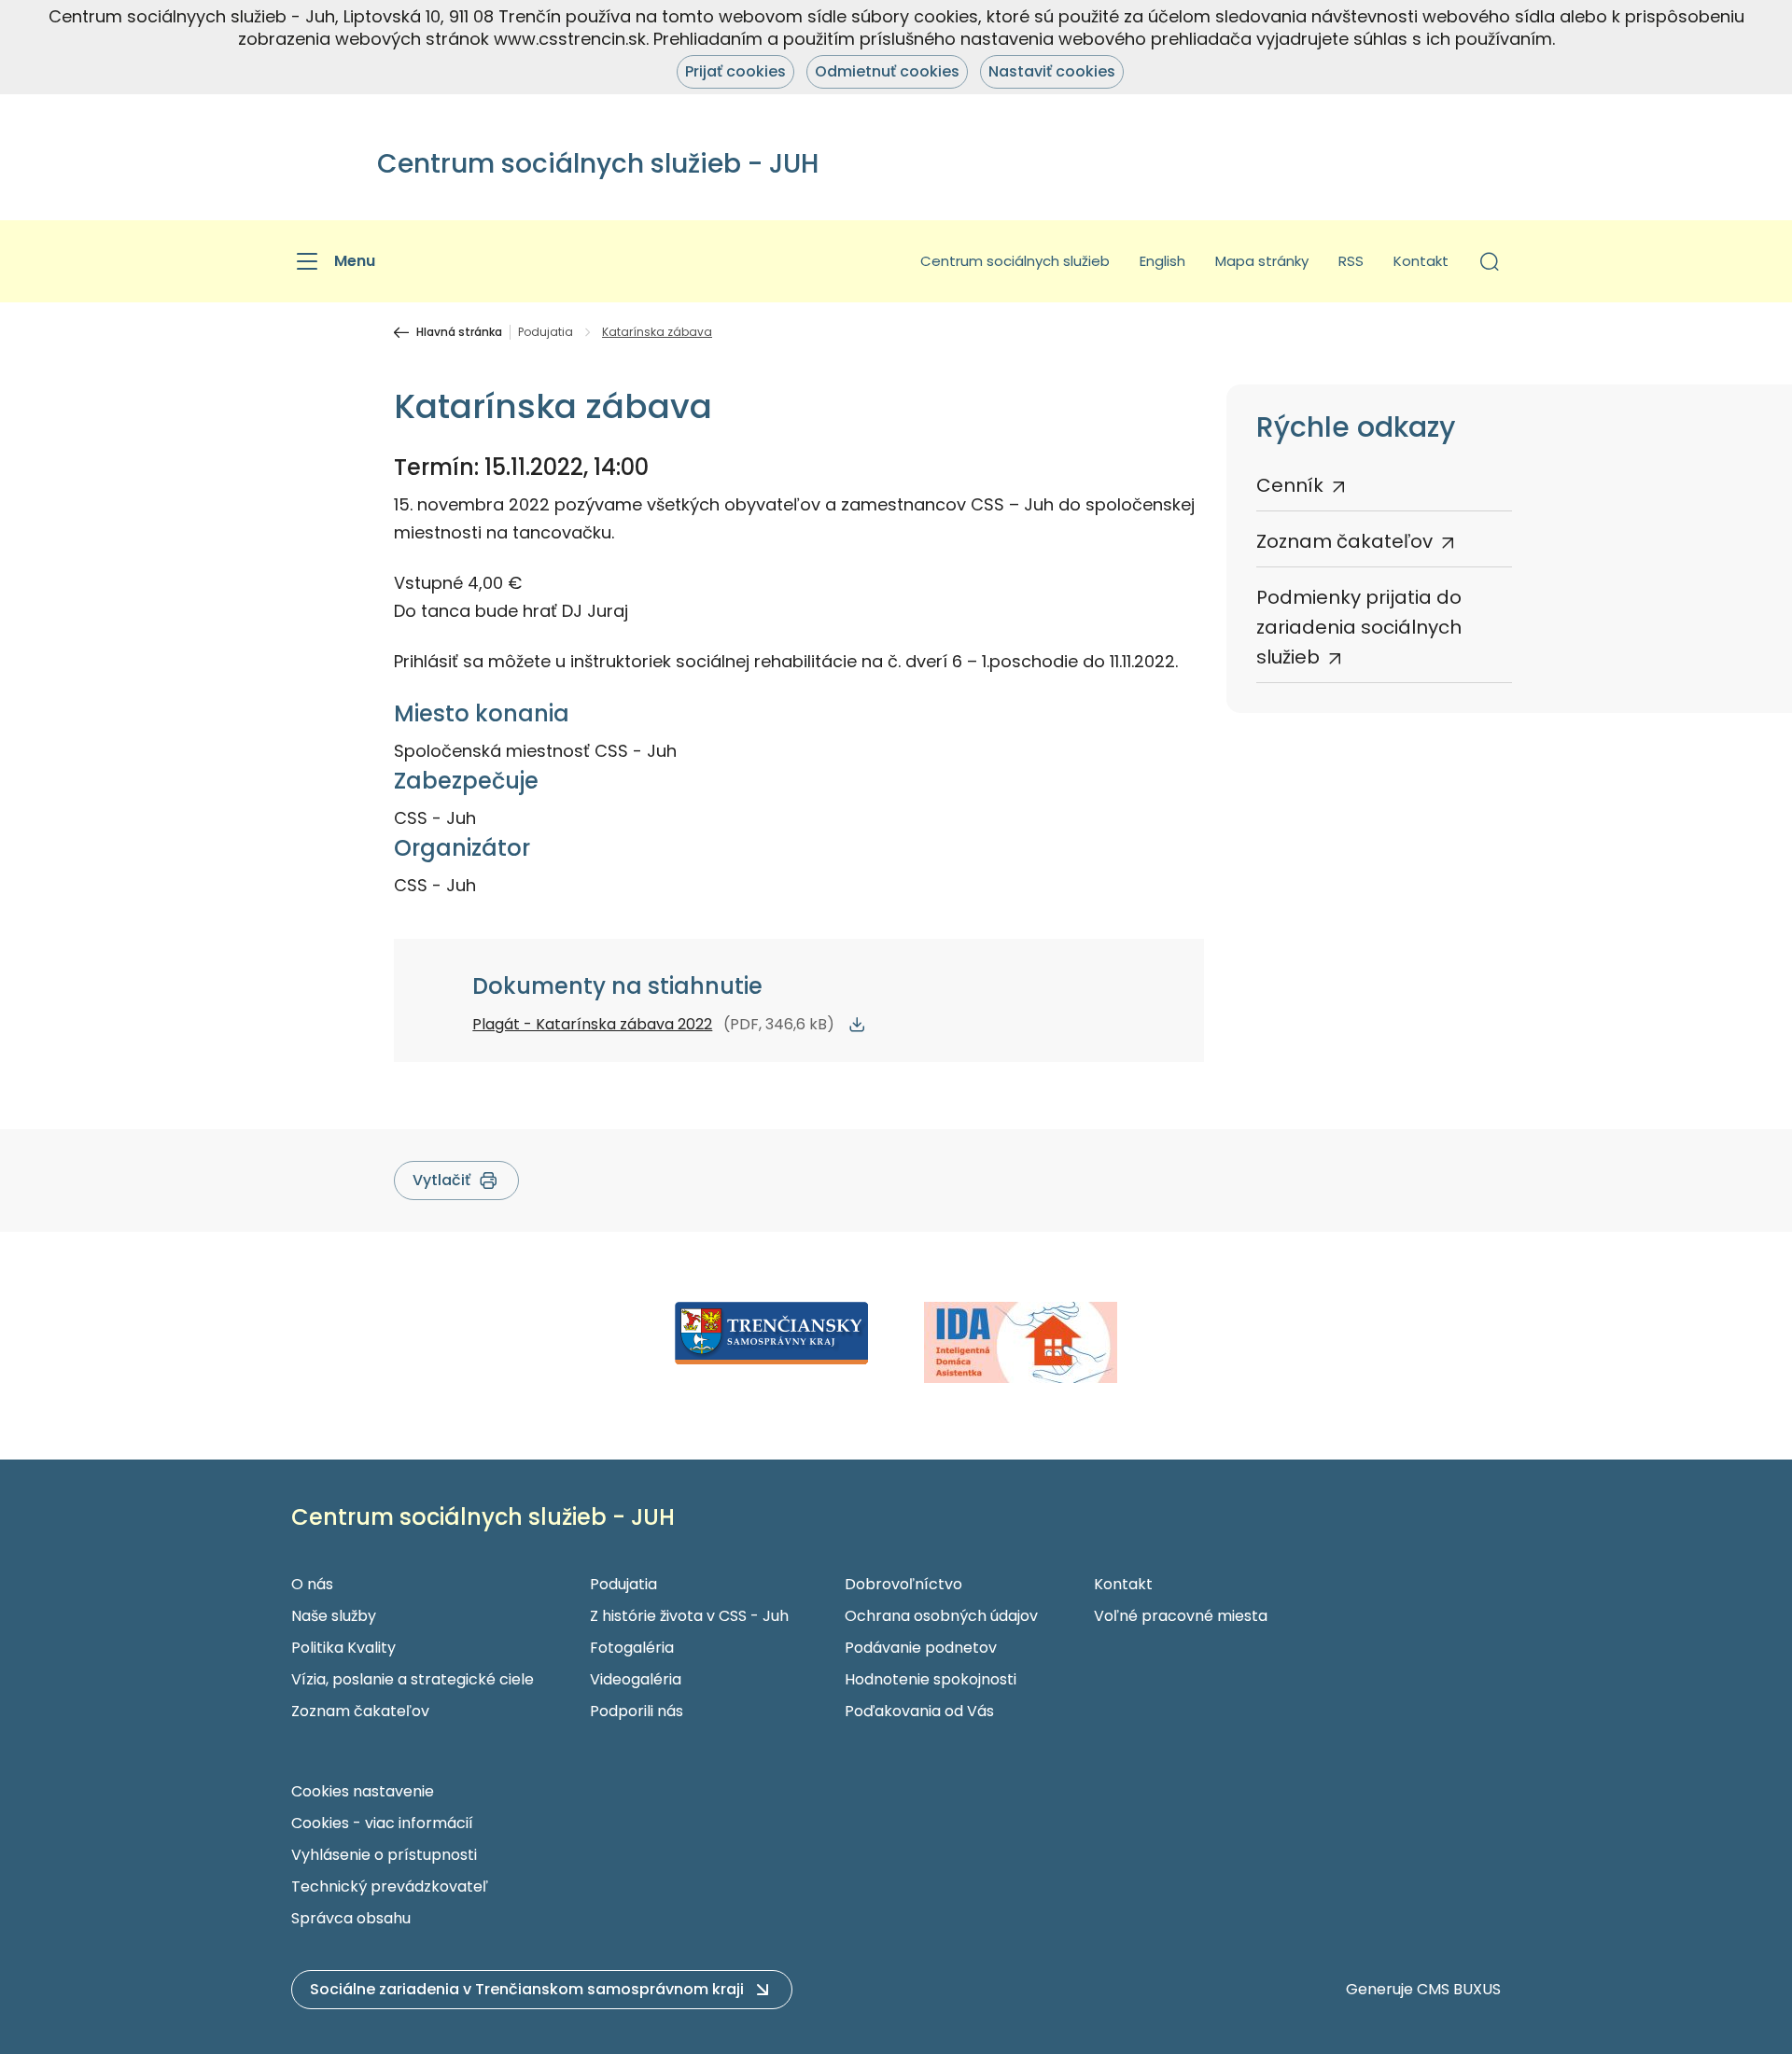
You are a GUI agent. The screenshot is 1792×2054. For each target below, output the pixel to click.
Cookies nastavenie (363, 1791)
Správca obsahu (351, 1918)
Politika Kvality (343, 1648)
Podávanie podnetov (921, 1648)
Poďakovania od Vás (919, 1711)
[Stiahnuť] (857, 1025)
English (1162, 261)
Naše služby (334, 1616)
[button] (1490, 261)
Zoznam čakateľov (1344, 541)
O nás (312, 1584)
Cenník (1290, 485)
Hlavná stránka (459, 332)
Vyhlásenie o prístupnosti (384, 1855)
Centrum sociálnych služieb (1015, 261)
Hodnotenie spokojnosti (931, 1679)
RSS (1351, 261)
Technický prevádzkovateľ (390, 1886)
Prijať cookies (735, 71)
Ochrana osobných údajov (941, 1616)
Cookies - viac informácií (382, 1823)
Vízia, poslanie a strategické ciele (413, 1679)
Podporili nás (637, 1711)
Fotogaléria (632, 1648)
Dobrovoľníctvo (903, 1584)
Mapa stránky (1262, 261)
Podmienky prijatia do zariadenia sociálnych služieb (1359, 627)
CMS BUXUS (1459, 1989)
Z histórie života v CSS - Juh (689, 1616)
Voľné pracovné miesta (1181, 1616)
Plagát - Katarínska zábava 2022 (592, 1024)
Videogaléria (636, 1679)
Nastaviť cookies (1052, 71)
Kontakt (1421, 261)
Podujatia (546, 332)
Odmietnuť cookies (887, 71)
